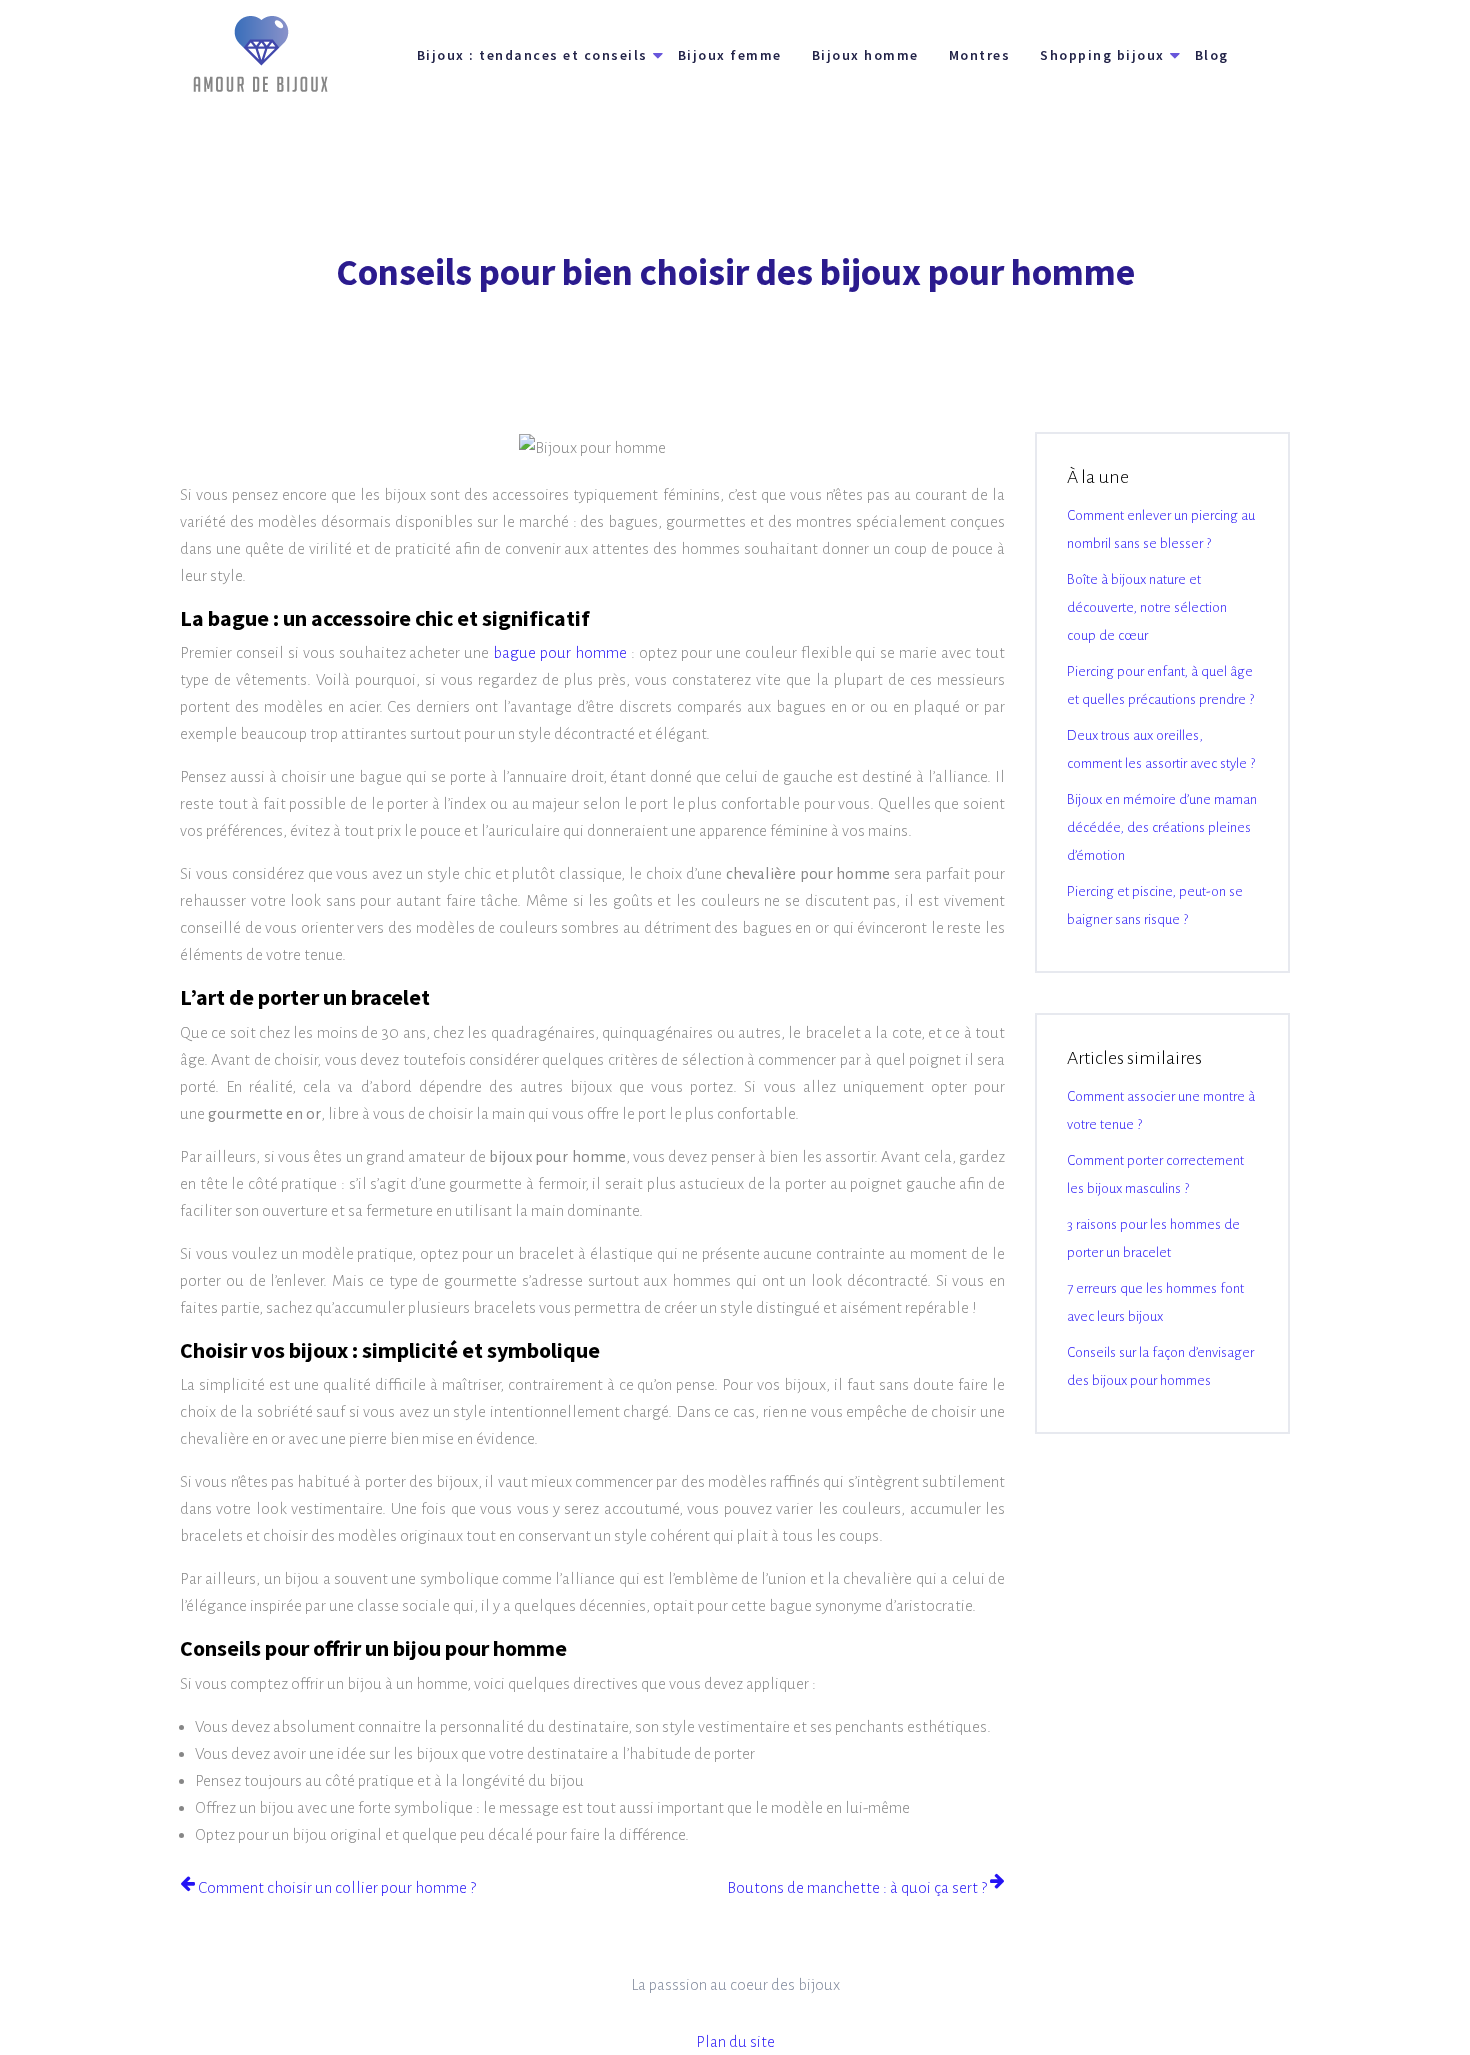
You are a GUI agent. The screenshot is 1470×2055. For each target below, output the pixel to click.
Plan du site (735, 2041)
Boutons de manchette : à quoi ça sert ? (857, 1887)
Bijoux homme (865, 55)
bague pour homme (560, 652)
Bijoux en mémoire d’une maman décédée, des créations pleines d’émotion (1162, 827)
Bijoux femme (730, 55)
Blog (1212, 55)
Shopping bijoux (1102, 55)
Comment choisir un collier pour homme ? (337, 1887)
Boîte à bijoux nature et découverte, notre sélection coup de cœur (1147, 607)
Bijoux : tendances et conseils (532, 55)
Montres (980, 55)
